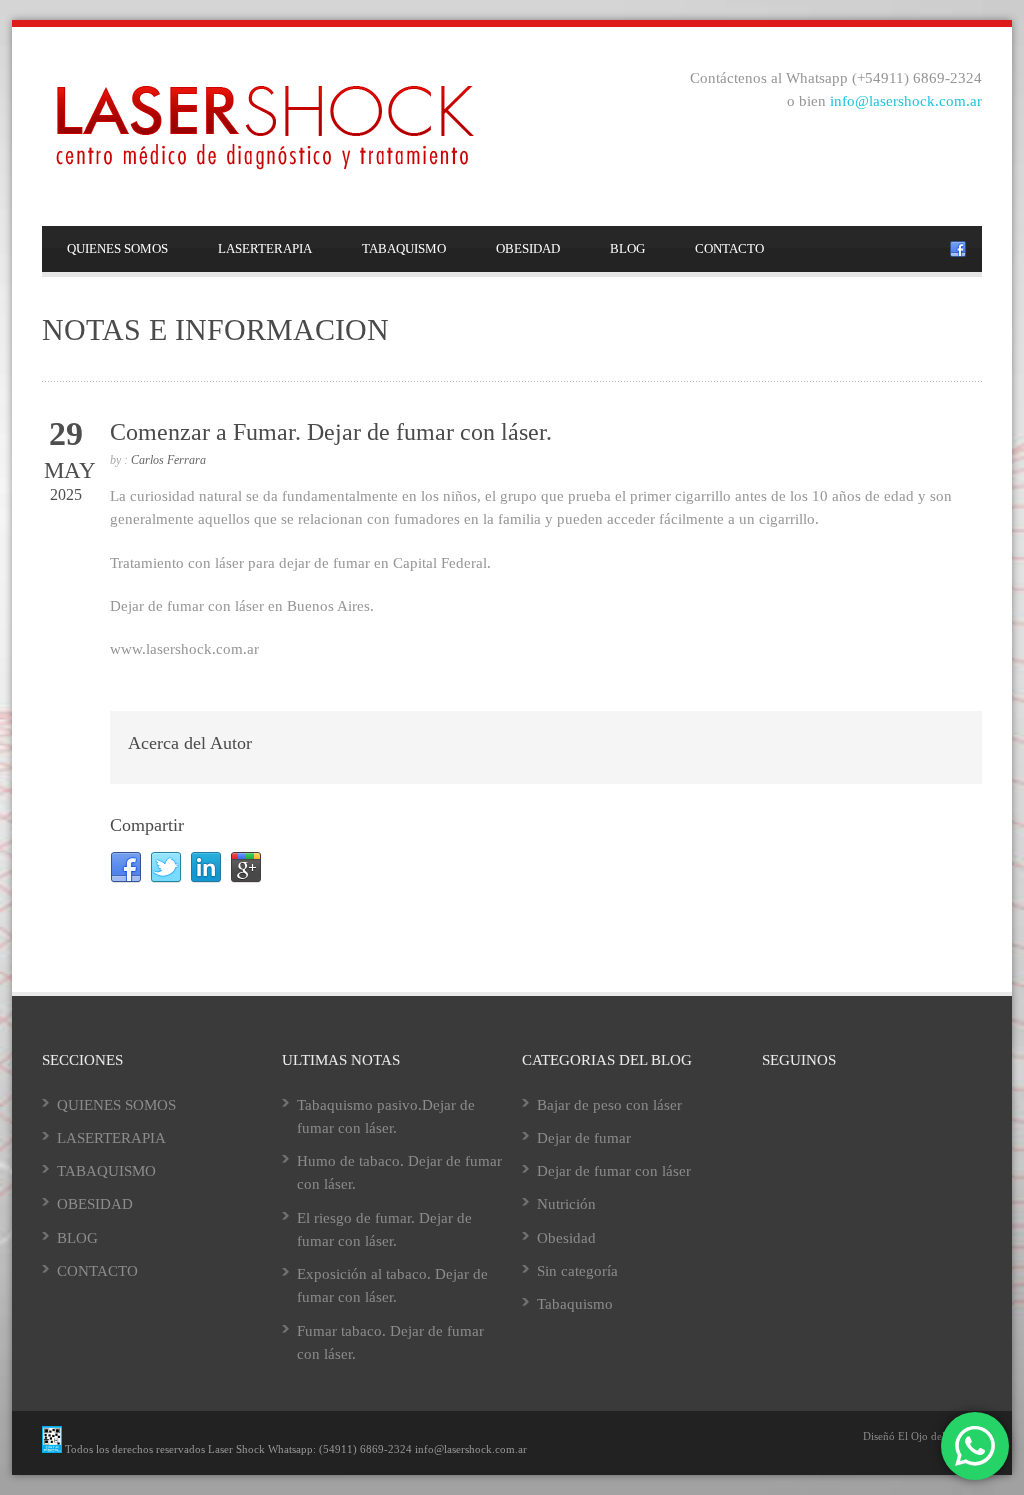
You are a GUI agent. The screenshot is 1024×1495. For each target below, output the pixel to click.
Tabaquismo (575, 1304)
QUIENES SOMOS (117, 248)
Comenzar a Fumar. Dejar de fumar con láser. (331, 432)
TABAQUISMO (404, 248)
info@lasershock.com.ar (906, 101)
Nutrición (566, 1204)
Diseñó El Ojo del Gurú (917, 1436)
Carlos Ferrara (168, 460)
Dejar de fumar (584, 1138)
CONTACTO (729, 248)
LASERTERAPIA (265, 248)
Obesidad (566, 1238)
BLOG (627, 248)
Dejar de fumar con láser (614, 1171)
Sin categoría (577, 1271)
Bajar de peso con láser (609, 1105)
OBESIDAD (528, 248)
